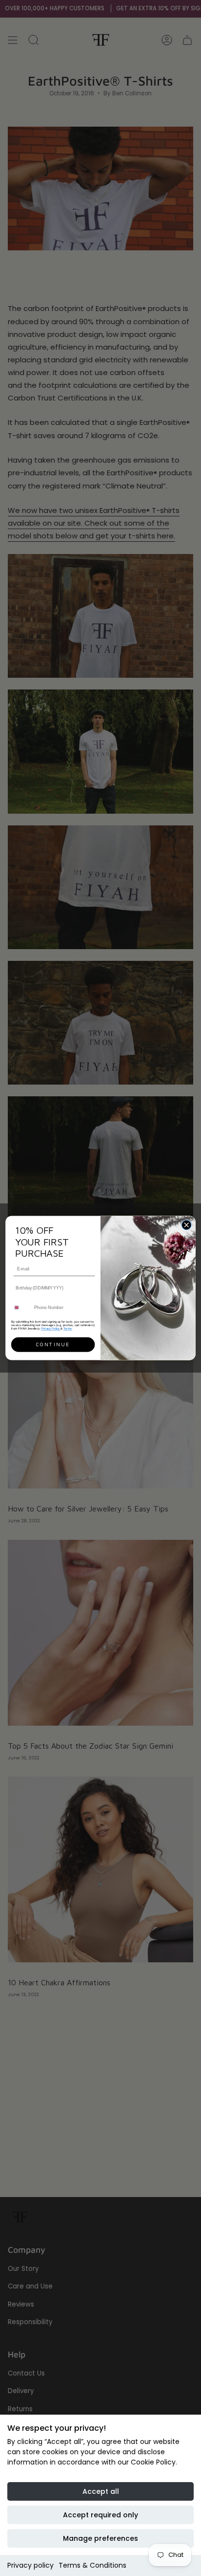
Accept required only (100, 2515)
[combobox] (21, 1308)
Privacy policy (30, 2565)
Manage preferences (100, 2538)
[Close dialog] (186, 1225)
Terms (68, 1328)
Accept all (101, 2491)
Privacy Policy (51, 1328)
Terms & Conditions (92, 2565)
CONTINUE (53, 1345)
